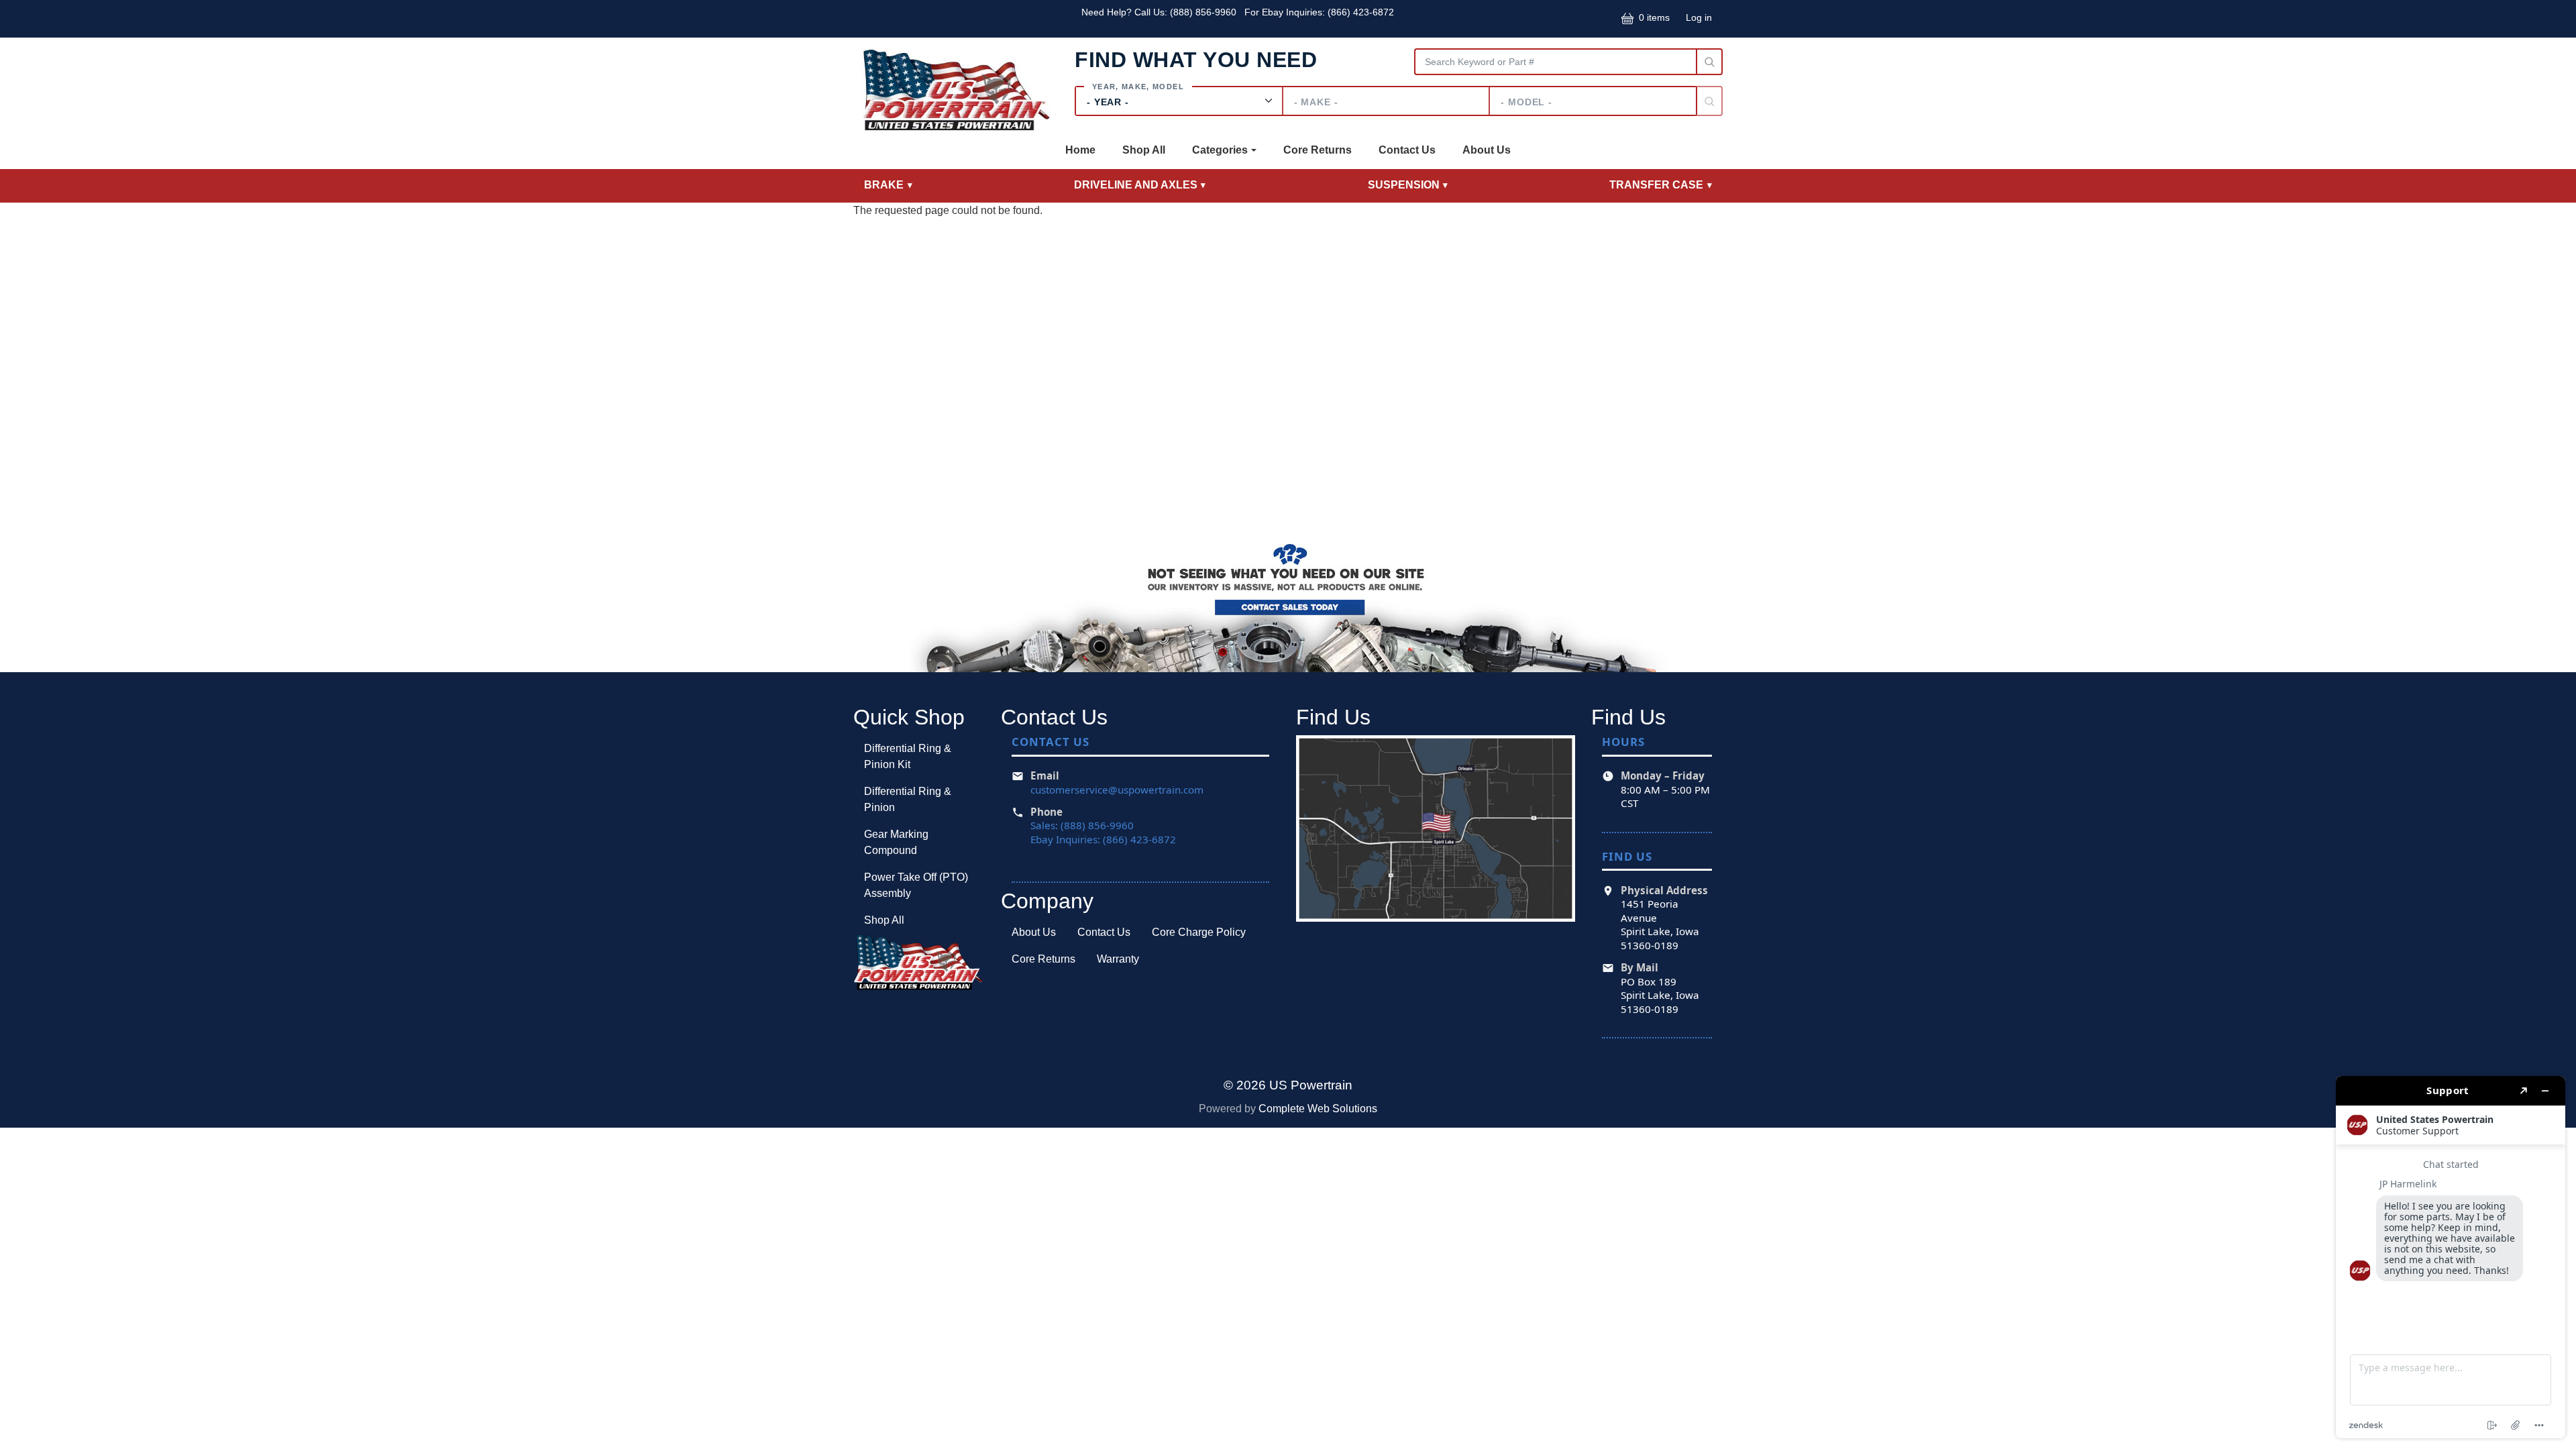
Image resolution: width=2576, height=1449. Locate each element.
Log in (1699, 17)
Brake (884, 185)
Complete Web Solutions (1318, 1109)
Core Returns (1318, 150)
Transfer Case (1656, 185)
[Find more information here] (2451, 1257)
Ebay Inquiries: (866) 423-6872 (1103, 839)
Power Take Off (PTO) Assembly (916, 885)
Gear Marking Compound (896, 842)
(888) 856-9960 (1204, 12)
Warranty (1118, 959)
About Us (1487, 150)
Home (1080, 150)
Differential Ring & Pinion (908, 799)
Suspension (1404, 185)
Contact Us (1407, 150)
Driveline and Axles (1136, 185)
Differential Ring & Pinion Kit (908, 756)
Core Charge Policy (1199, 932)
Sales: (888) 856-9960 (1082, 825)
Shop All (1144, 150)
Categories (1220, 150)
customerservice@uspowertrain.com (1117, 790)
